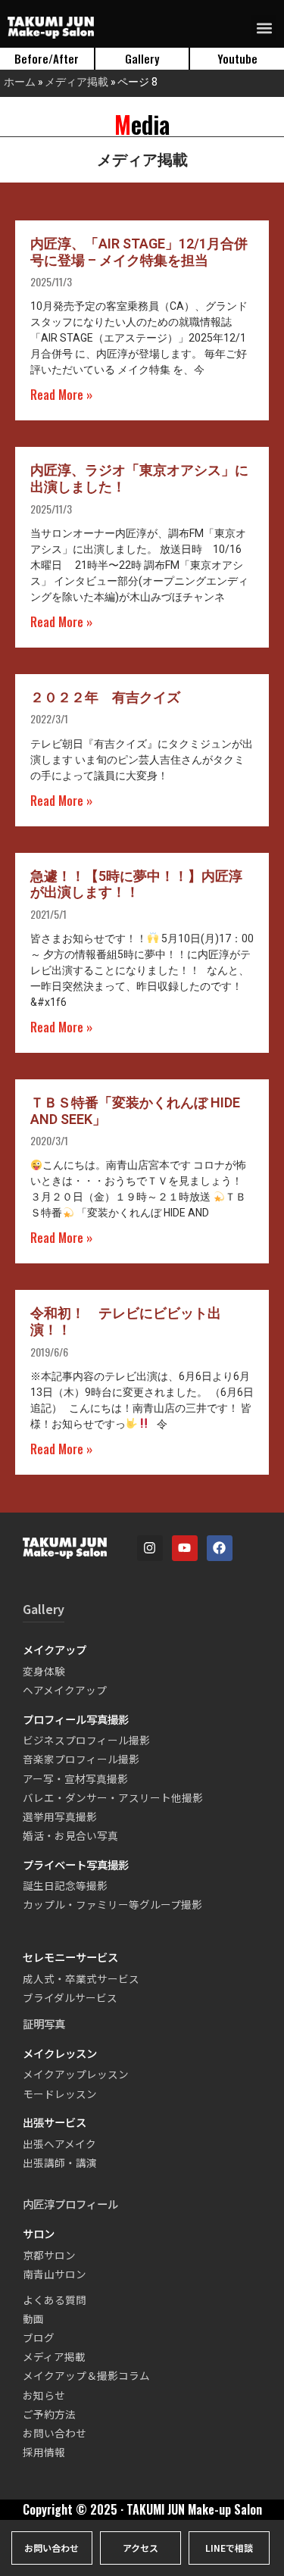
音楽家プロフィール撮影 (81, 1759)
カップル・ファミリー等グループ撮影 (112, 1904)
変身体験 (44, 1671)
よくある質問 (55, 2300)
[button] (264, 28)
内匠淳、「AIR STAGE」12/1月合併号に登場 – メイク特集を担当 (139, 252)
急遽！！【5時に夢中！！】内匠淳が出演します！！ (136, 884)
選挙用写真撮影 (60, 1816)
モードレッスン (60, 2094)
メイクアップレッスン (76, 2074)
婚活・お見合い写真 (70, 1835)
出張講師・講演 (60, 2162)
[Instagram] (150, 1548)
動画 (33, 2318)
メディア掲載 (76, 81)
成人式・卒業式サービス (81, 1978)
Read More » (61, 395)
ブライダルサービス (70, 1997)
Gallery (44, 1609)
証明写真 (44, 2023)
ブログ (39, 2337)
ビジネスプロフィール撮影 (86, 1740)
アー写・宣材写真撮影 (75, 1778)
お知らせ (44, 2395)
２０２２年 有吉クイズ (105, 697)
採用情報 (44, 2452)
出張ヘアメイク (59, 2144)
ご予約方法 (49, 2414)
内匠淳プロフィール (70, 2204)
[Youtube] (185, 1548)
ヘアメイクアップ (65, 1690)
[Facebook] (220, 1548)
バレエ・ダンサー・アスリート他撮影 (113, 1797)
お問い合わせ (55, 2433)
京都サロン (49, 2255)
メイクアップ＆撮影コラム (86, 2375)
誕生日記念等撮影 (65, 1885)
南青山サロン (55, 2274)
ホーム (20, 81)
